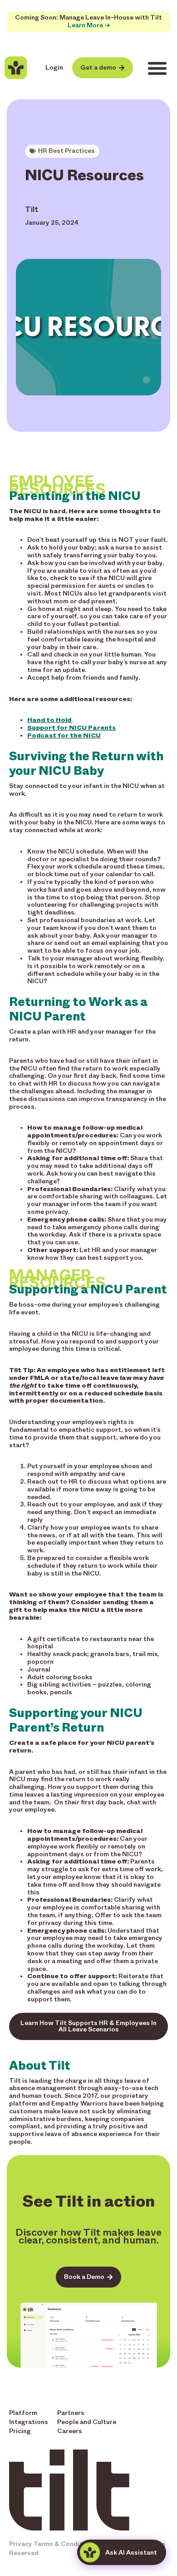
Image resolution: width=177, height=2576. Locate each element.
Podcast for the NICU (64, 735)
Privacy (21, 2544)
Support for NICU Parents (71, 728)
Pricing (20, 2431)
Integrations (29, 2422)
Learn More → (89, 25)
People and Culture (87, 2422)
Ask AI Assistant (131, 2553)
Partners (71, 2413)
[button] (157, 68)
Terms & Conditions (65, 2544)
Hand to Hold (50, 720)
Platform (23, 2413)
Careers (70, 2431)
